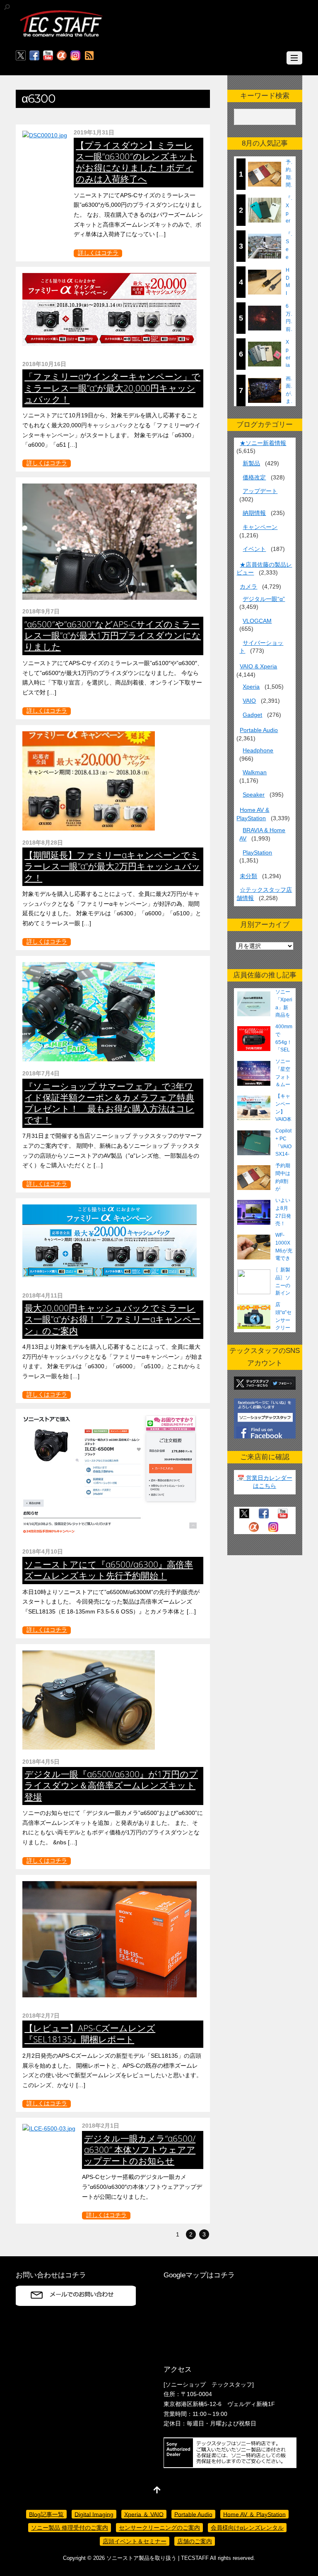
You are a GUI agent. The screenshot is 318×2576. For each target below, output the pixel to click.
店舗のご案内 (195, 2541)
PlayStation (257, 852)
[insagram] (75, 56)
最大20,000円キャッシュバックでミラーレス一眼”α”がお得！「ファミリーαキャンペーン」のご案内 (112, 1319)
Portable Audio (259, 730)
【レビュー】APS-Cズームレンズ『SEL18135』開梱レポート (90, 2034)
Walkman (255, 772)
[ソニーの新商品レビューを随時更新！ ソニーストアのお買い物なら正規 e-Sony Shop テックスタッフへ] (61, 36)
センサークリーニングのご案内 (159, 2528)
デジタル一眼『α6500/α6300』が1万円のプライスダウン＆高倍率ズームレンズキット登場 (111, 1785)
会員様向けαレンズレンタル (247, 2528)
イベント (254, 549)
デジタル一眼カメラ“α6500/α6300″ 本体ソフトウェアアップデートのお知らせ (140, 2150)
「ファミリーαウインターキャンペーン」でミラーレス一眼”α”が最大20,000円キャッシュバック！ (112, 388)
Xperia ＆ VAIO (144, 2514)
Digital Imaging (94, 2514)
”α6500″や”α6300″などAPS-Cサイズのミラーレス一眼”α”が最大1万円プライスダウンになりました (113, 635)
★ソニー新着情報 (263, 443)
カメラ (248, 587)
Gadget (252, 715)
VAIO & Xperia (258, 666)
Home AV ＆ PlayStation (254, 2514)
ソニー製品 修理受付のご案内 (70, 2528)
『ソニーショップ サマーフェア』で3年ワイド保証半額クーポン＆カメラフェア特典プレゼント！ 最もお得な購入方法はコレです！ (109, 1103)
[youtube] (48, 56)
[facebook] (34, 56)
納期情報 (254, 513)
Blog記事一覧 (46, 2514)
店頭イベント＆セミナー (135, 2541)
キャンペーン (260, 527)
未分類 (248, 876)
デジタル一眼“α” (264, 599)
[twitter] (21, 56)
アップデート (260, 491)
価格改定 (254, 477)
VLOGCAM (257, 621)
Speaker (254, 795)
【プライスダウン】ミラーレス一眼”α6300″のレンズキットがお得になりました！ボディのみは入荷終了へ (136, 162)
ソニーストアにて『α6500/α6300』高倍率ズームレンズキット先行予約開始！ (109, 1570)
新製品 (251, 463)
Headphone (258, 750)
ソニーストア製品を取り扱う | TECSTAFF (158, 2558)
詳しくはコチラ (98, 253)
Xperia (251, 687)
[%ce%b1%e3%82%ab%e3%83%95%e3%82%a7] (62, 56)
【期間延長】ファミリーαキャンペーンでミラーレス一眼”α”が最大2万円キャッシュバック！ (112, 866)
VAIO (249, 701)
